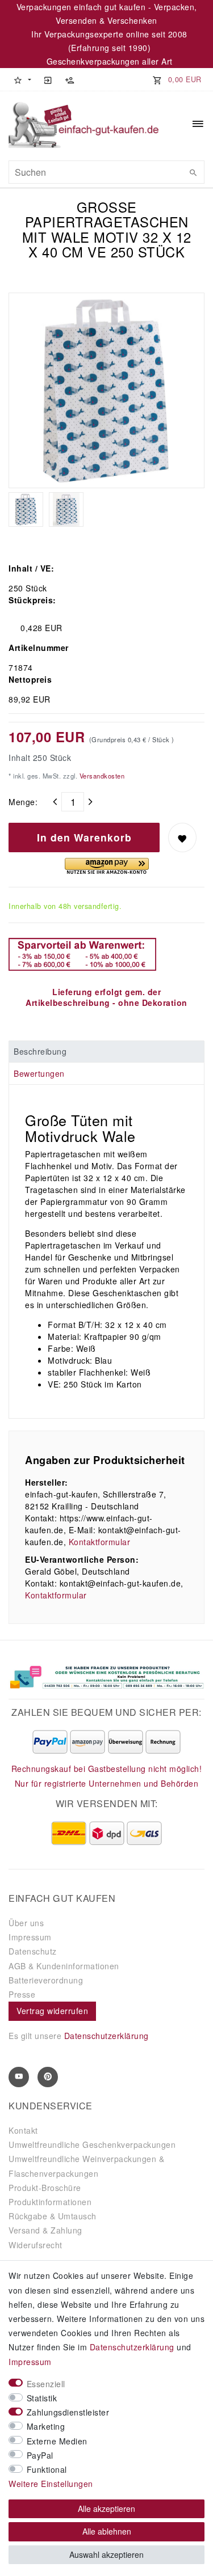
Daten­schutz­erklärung (132, 2347)
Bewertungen (39, 1073)
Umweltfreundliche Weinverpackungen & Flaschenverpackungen (86, 2166)
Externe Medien (57, 2441)
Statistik (42, 2398)
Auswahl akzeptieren (106, 2554)
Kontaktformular (100, 1542)
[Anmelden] (48, 79)
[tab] (106, 1052)
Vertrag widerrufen (52, 2011)
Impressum (30, 1937)
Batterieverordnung (46, 1980)
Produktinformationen (50, 2202)
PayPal (40, 2455)
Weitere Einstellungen (51, 2484)
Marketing (46, 2426)
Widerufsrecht (35, 2245)
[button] (22, 79)
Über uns (26, 1923)
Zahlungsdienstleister (68, 2412)
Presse (22, 1994)
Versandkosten (101, 776)
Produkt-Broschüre (45, 2188)
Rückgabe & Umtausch (53, 2216)
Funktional (47, 2469)
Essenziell (46, 2384)
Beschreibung (40, 1051)
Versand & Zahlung (45, 2230)
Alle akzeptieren (106, 2509)
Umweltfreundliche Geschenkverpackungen (92, 2144)
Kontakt (23, 2130)
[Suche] (193, 172)
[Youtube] (19, 2077)
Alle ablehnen (107, 2531)
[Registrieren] (69, 79)
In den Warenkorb (84, 837)
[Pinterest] (48, 2077)
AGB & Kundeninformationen (64, 1966)
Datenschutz (33, 1951)
